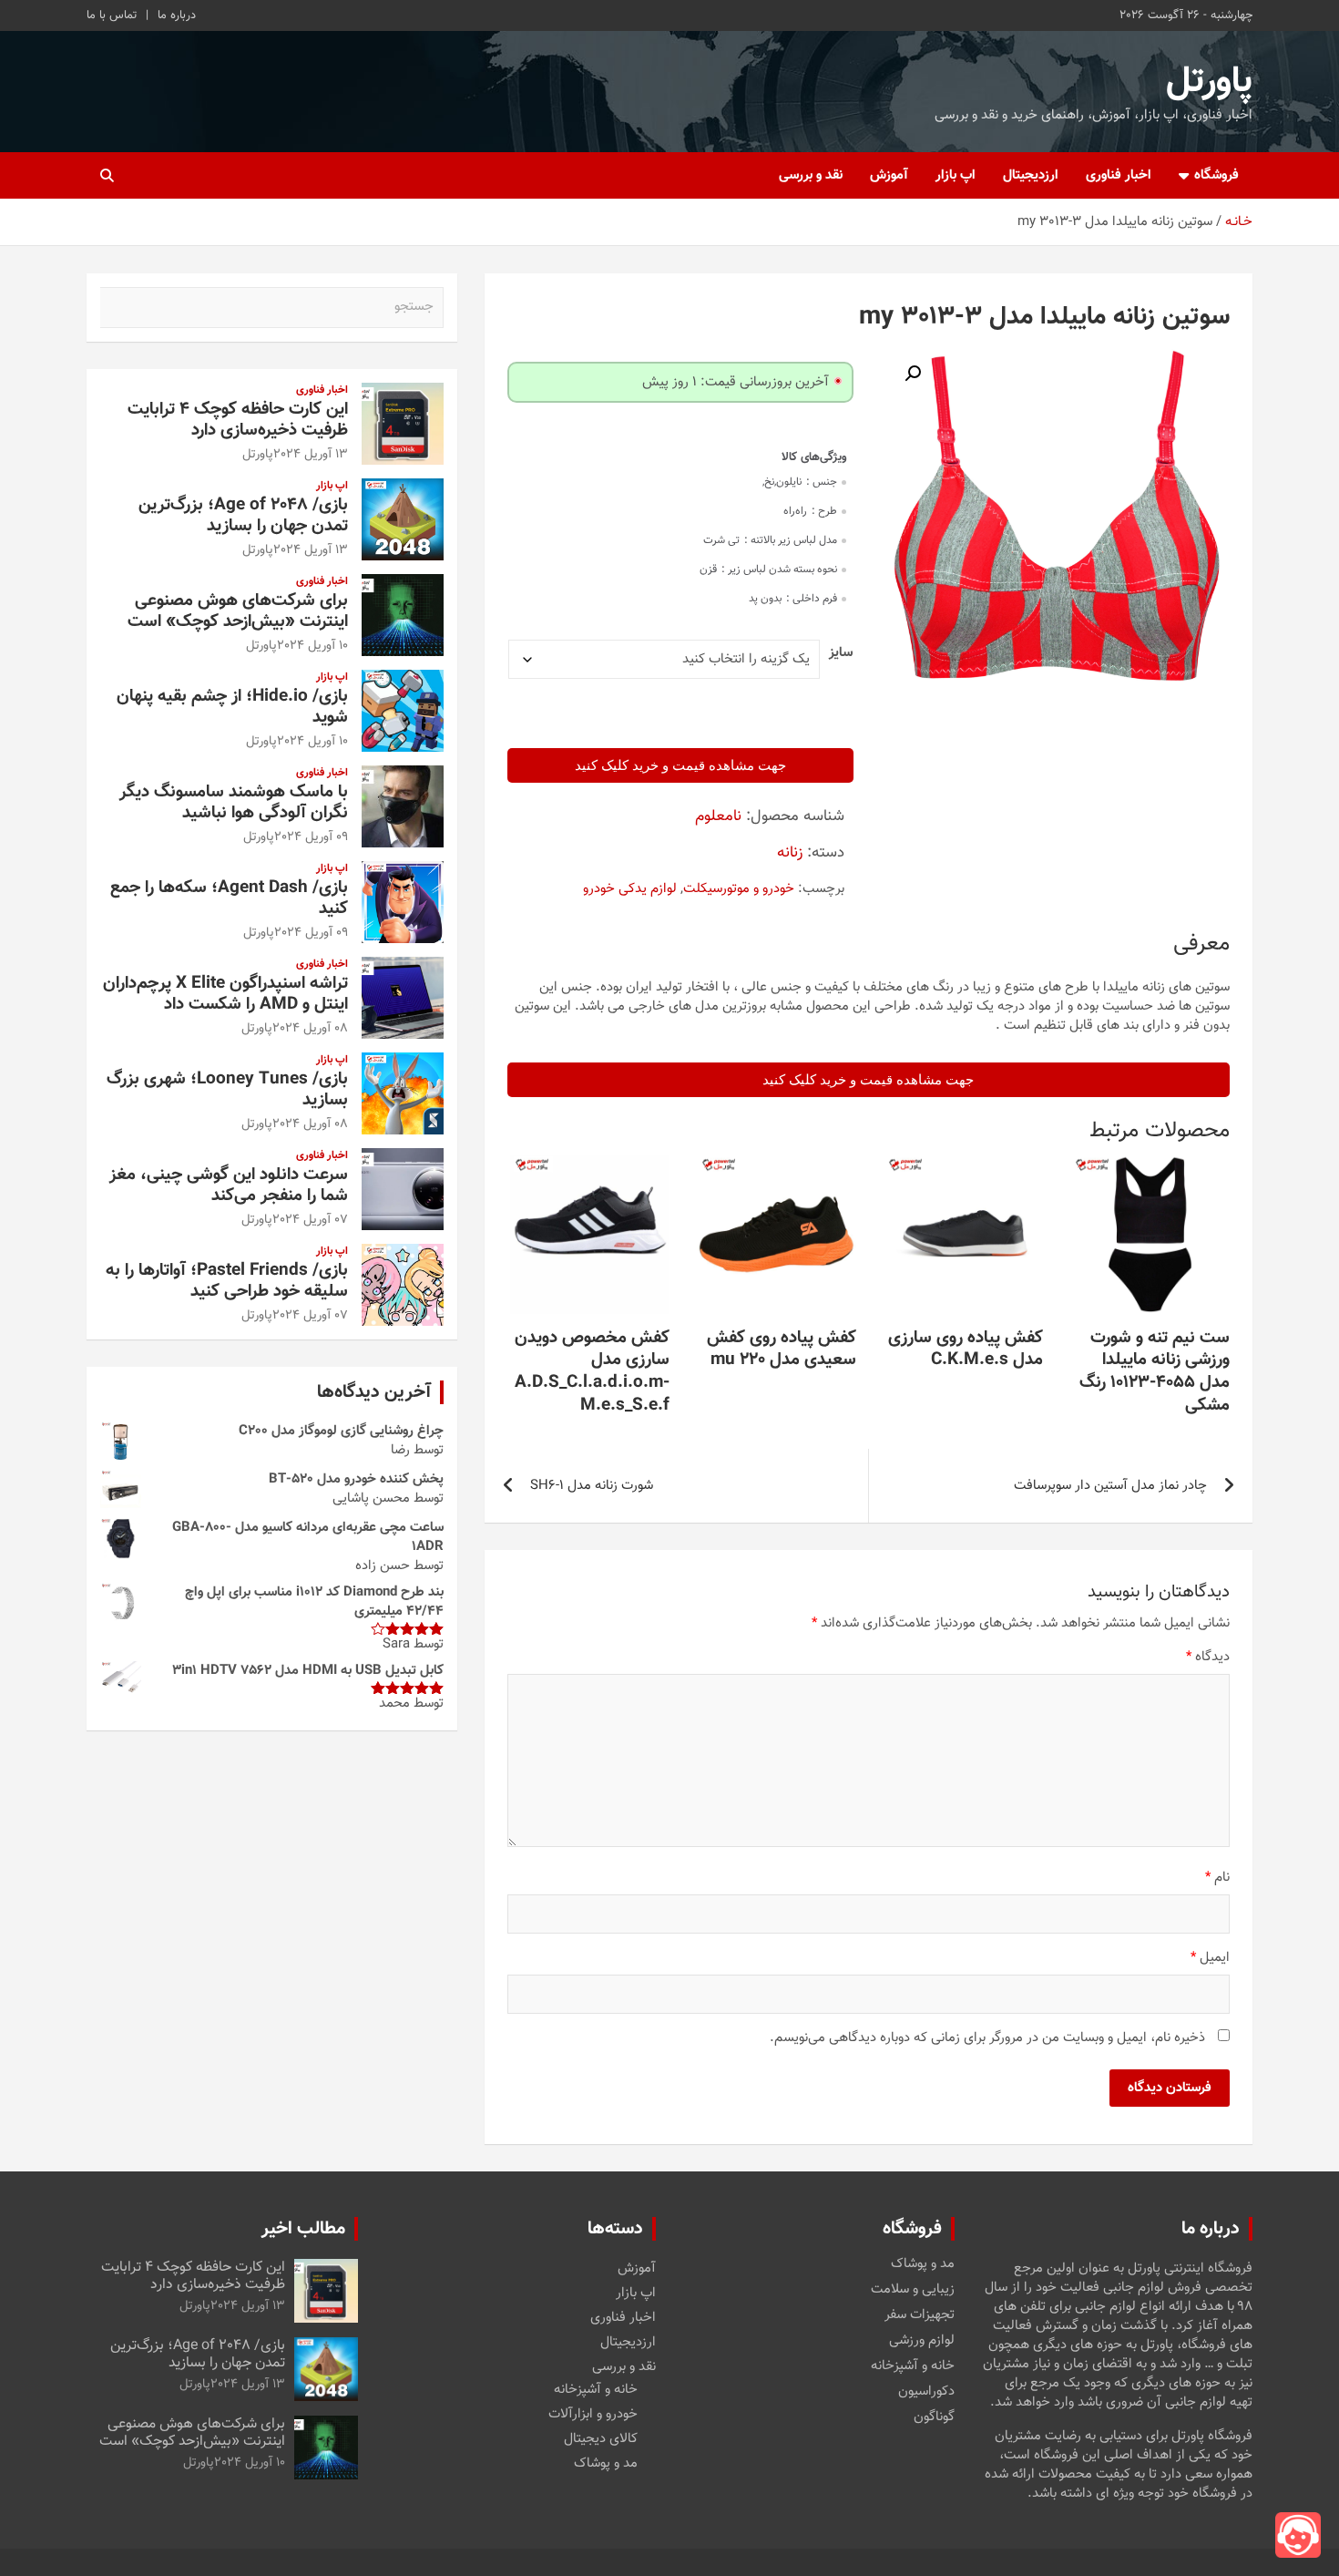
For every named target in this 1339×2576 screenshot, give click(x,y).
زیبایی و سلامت (913, 2290)
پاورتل (1209, 82)
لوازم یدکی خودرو (630, 889)
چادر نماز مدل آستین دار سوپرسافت (1110, 1486)
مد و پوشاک (923, 2264)
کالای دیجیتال (601, 2439)
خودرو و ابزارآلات (593, 2414)
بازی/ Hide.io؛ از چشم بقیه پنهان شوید (232, 707)
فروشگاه (1216, 175)
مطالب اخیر (303, 2229)
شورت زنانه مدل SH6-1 (592, 1486)
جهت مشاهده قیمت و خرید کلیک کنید (680, 765)
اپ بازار (956, 175)
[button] (913, 374)
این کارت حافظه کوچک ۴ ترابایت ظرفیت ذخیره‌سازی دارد (238, 420)
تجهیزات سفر (920, 2315)
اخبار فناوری (1119, 175)
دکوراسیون (926, 2392)
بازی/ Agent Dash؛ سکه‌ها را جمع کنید (229, 898)
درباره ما (177, 15)
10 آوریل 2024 (312, 646)
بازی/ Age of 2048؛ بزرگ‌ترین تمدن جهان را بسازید (243, 516)
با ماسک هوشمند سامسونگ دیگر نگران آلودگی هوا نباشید (234, 803)
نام (1217, 1878)
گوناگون (934, 2417)
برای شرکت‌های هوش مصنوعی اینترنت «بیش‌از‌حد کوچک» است (238, 611)
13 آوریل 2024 (311, 455)
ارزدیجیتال (1031, 175)
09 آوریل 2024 (311, 837)
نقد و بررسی (811, 175)
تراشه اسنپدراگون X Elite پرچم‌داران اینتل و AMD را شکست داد (225, 994)
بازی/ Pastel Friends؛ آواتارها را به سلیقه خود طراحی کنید (227, 1281)
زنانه (790, 853)
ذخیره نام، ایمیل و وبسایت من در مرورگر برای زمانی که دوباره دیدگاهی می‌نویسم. (987, 2038)
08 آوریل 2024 (310, 1029)
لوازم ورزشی (922, 2341)
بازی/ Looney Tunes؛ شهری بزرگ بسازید (227, 1090)
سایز (841, 653)
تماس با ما (112, 15)
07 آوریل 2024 (310, 1220)
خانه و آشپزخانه (913, 2366)
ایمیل (1210, 1958)
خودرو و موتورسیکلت (739, 889)
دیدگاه (1208, 1657)
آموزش (889, 175)
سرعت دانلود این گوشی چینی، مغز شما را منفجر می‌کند (229, 1185)
